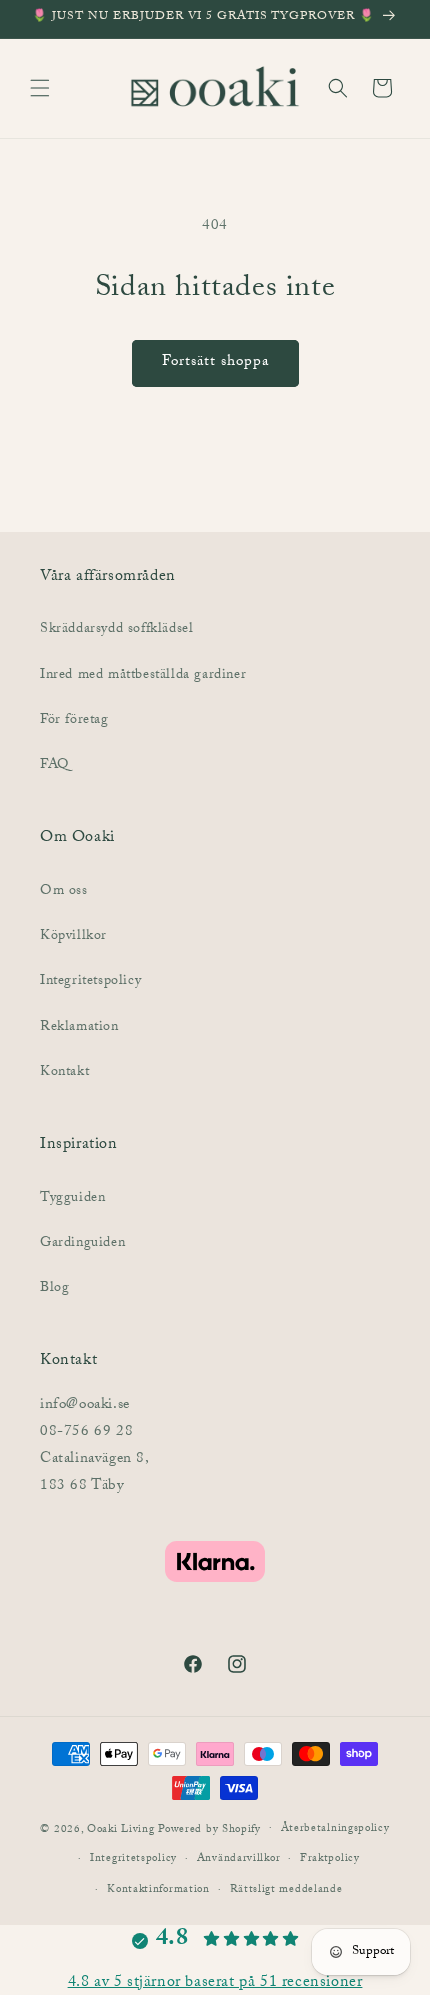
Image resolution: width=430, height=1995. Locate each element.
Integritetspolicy (90, 982)
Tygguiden (72, 1199)
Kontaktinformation (158, 1890)
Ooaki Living (120, 1829)
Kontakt (64, 1073)
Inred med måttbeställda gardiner (143, 676)
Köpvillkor (73, 937)
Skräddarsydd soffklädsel (116, 630)
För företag (74, 721)
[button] (40, 88)
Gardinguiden (82, 1244)
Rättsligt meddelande (286, 1890)
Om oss (64, 892)
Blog (54, 1289)
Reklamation (79, 1028)
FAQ (54, 766)
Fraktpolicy (330, 1859)
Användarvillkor (239, 1859)
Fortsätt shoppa (215, 363)
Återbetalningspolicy (335, 1829)
